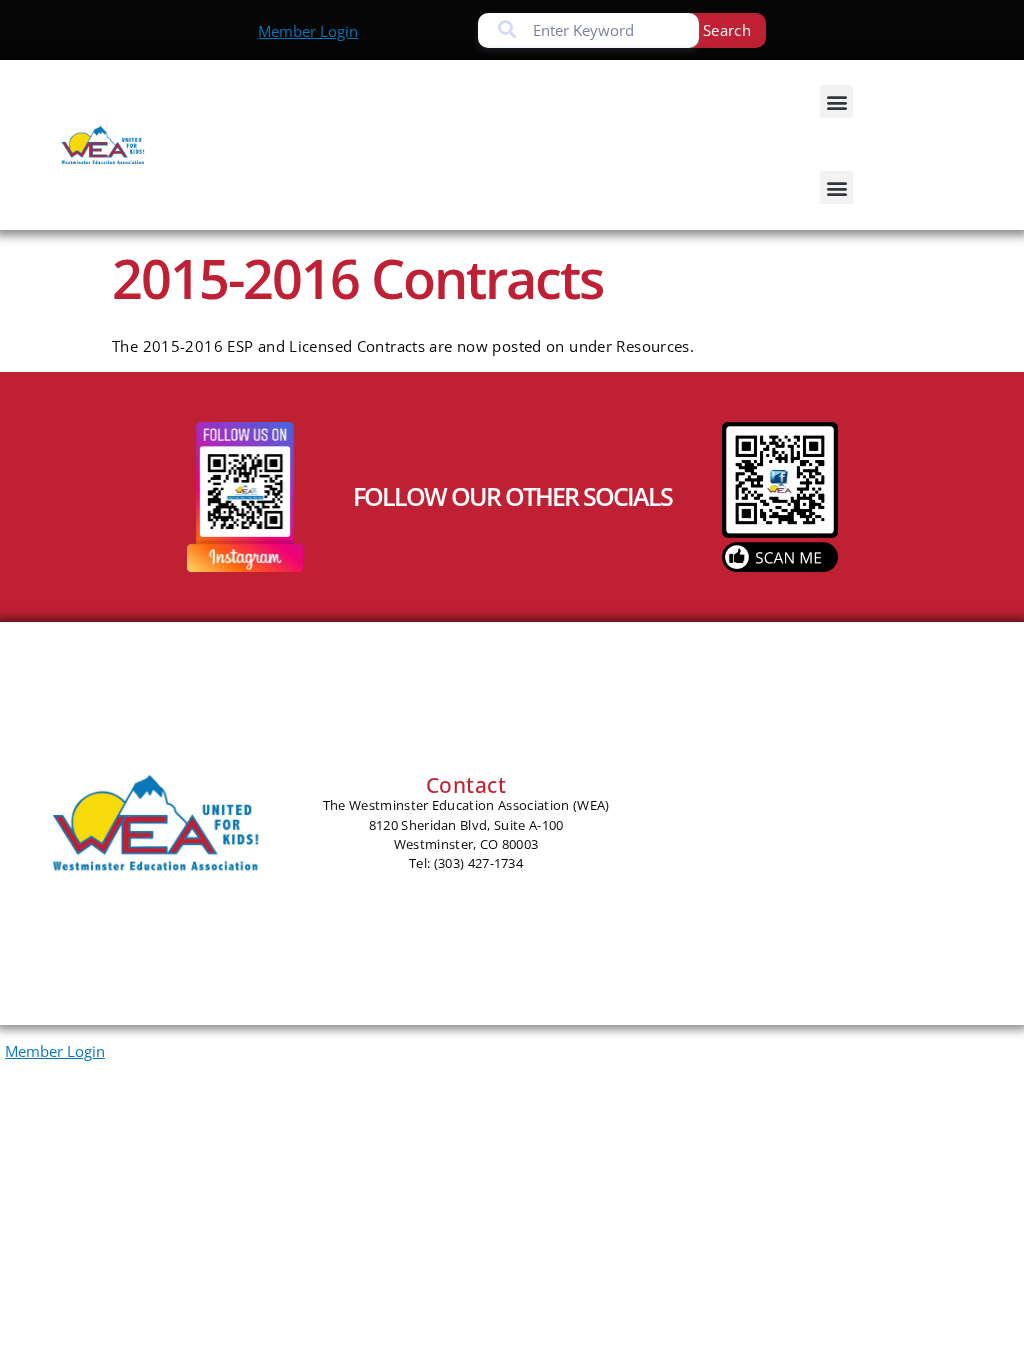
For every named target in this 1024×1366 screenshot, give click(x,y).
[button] (836, 101)
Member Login (308, 31)
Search (727, 30)
